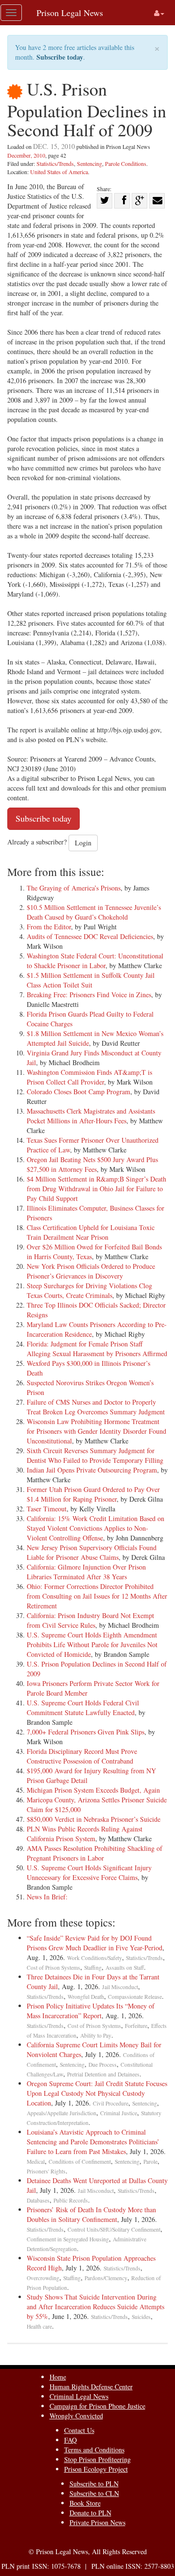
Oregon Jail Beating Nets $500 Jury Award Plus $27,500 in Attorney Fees (92, 1164)
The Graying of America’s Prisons (74, 888)
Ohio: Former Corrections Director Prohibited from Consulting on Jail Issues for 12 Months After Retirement (97, 1596)
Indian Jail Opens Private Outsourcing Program (92, 1470)
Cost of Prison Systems (53, 1968)
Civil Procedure (111, 2103)
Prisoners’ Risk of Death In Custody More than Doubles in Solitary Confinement (91, 2214)
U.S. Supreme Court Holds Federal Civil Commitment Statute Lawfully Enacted (83, 1708)
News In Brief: (47, 1897)
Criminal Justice (119, 2113)
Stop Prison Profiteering (97, 2459)
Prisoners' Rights (46, 2171)
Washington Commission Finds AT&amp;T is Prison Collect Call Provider (89, 1077)
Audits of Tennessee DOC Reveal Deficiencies (90, 936)
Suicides (141, 2317)
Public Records (71, 2200)
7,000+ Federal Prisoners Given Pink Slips (86, 1732)
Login (83, 843)
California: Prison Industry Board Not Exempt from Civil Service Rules (90, 1620)
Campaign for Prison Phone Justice (97, 2406)
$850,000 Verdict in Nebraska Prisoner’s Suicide (94, 1819)
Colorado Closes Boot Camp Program (79, 1092)
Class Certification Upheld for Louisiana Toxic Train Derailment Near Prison (91, 1232)
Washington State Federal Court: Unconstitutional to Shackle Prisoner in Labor (95, 961)
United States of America (59, 172)
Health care (39, 2326)
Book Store (85, 2503)
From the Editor (49, 927)
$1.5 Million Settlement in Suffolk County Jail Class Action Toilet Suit (91, 980)
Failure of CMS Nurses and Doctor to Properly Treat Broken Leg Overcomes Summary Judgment (96, 1407)
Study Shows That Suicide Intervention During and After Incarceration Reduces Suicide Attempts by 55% (96, 2307)
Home (58, 2377)
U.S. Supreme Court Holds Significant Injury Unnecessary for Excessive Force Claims (89, 1872)
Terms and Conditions (94, 2450)
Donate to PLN (90, 2513)
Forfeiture (136, 2026)
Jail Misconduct (120, 1987)
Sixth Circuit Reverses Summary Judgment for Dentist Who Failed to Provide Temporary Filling (95, 1455)
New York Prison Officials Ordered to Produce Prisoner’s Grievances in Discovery (91, 1271)
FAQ (70, 2440)
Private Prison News (97, 2522)
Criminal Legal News (79, 2396)
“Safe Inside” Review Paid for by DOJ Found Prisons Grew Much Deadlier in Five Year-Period (95, 1943)
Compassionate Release (135, 1997)
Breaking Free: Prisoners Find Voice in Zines (89, 995)
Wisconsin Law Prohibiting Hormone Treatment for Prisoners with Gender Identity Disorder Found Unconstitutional (96, 1431)
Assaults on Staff (125, 1968)
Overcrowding (43, 2278)
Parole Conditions (126, 163)
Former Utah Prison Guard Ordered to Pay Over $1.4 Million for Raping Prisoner (93, 1494)
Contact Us (79, 2430)
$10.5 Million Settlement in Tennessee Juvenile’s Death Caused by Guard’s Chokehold (94, 912)
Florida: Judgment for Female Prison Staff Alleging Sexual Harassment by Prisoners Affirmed (97, 1349)
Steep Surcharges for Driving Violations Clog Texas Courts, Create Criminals (89, 1290)
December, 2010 (26, 155)
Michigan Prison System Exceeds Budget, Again (93, 1790)
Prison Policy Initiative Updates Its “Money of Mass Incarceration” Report (91, 2011)
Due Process (103, 2065)
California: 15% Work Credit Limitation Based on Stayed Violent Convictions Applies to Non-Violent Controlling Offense (96, 1528)
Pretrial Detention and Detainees (103, 2074)
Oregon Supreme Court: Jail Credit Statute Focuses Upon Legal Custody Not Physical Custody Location (97, 2093)
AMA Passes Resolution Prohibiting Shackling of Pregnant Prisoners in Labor (95, 1853)
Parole (150, 2162)
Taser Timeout (47, 1509)
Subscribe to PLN (94, 2484)
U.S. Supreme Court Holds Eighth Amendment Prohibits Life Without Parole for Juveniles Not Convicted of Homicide (92, 1644)
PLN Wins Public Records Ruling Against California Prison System (85, 1834)
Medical (36, 2162)
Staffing (93, 1968)
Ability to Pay (96, 2035)
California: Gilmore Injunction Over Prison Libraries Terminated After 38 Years (86, 1572)
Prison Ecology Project (96, 2469)
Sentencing (89, 163)
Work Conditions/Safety (95, 1958)
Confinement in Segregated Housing (68, 2239)
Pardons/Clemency (106, 2278)
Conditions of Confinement (80, 2162)
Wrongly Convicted (76, 2416)
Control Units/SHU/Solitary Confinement (114, 2229)
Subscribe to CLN (94, 2493)
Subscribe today (60, 57)
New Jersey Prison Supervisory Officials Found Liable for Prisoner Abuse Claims (92, 1552)
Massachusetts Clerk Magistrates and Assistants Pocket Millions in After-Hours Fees (91, 1116)
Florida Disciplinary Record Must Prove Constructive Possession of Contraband (82, 1756)
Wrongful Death (86, 1997)
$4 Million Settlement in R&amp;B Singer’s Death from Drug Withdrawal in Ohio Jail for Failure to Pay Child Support (96, 1189)
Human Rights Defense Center (91, 2387)
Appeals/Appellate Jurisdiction (61, 2113)
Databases (38, 2200)
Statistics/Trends (55, 163)
